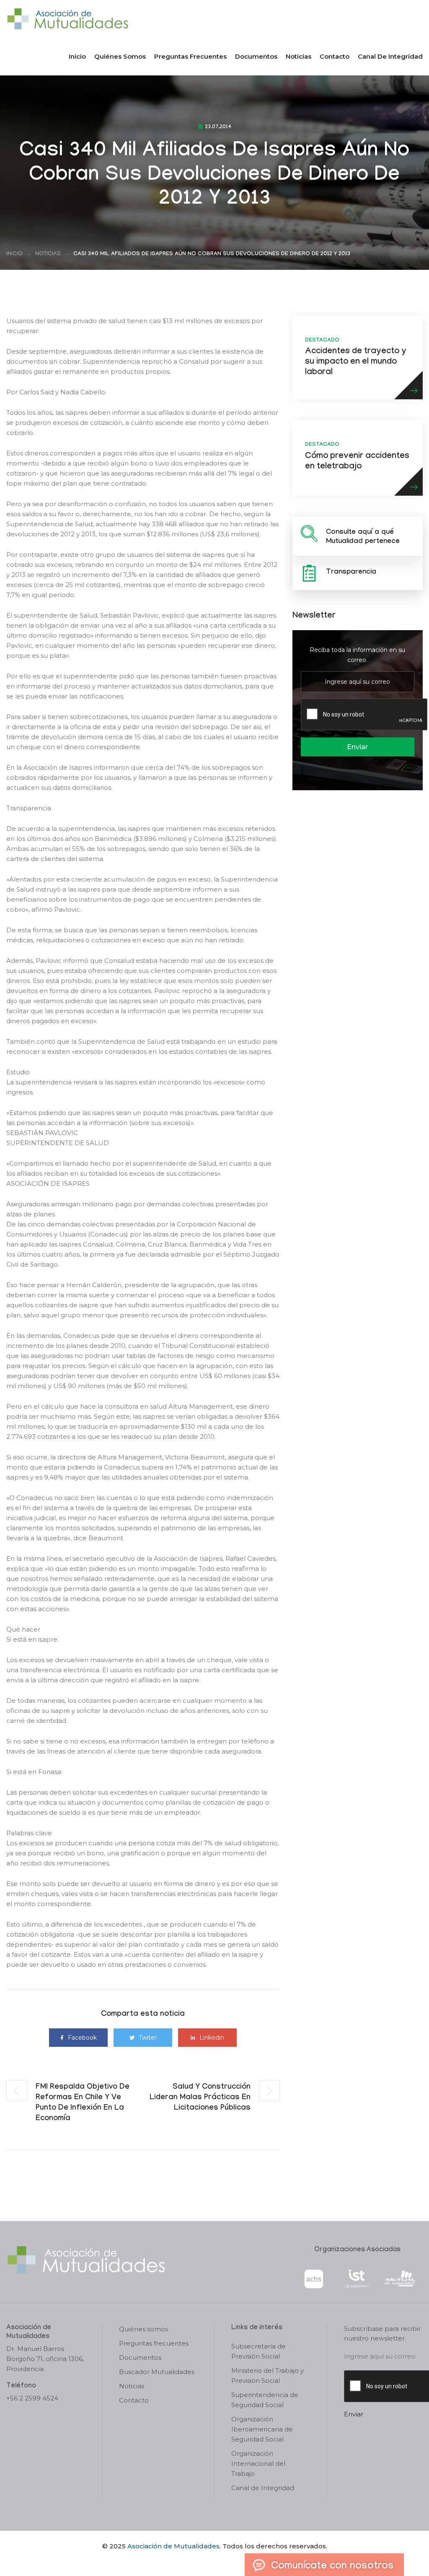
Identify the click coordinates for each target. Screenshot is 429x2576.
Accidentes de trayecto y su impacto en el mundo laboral (356, 362)
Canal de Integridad (390, 56)
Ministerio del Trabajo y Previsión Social (267, 2376)
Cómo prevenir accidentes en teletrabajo (357, 462)
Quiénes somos (120, 56)
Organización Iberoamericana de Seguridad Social (262, 2429)
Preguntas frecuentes (190, 56)
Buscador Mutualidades (157, 2372)
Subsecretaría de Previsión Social (258, 2351)
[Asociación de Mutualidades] (67, 18)
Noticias (298, 56)
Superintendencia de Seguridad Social (265, 2400)
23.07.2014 (218, 127)
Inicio (77, 56)
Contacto (335, 56)
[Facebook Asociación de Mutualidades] (206, 2560)
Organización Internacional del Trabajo (258, 2463)
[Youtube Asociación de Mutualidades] (222, 2560)
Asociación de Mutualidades (173, 2546)
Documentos (256, 56)
